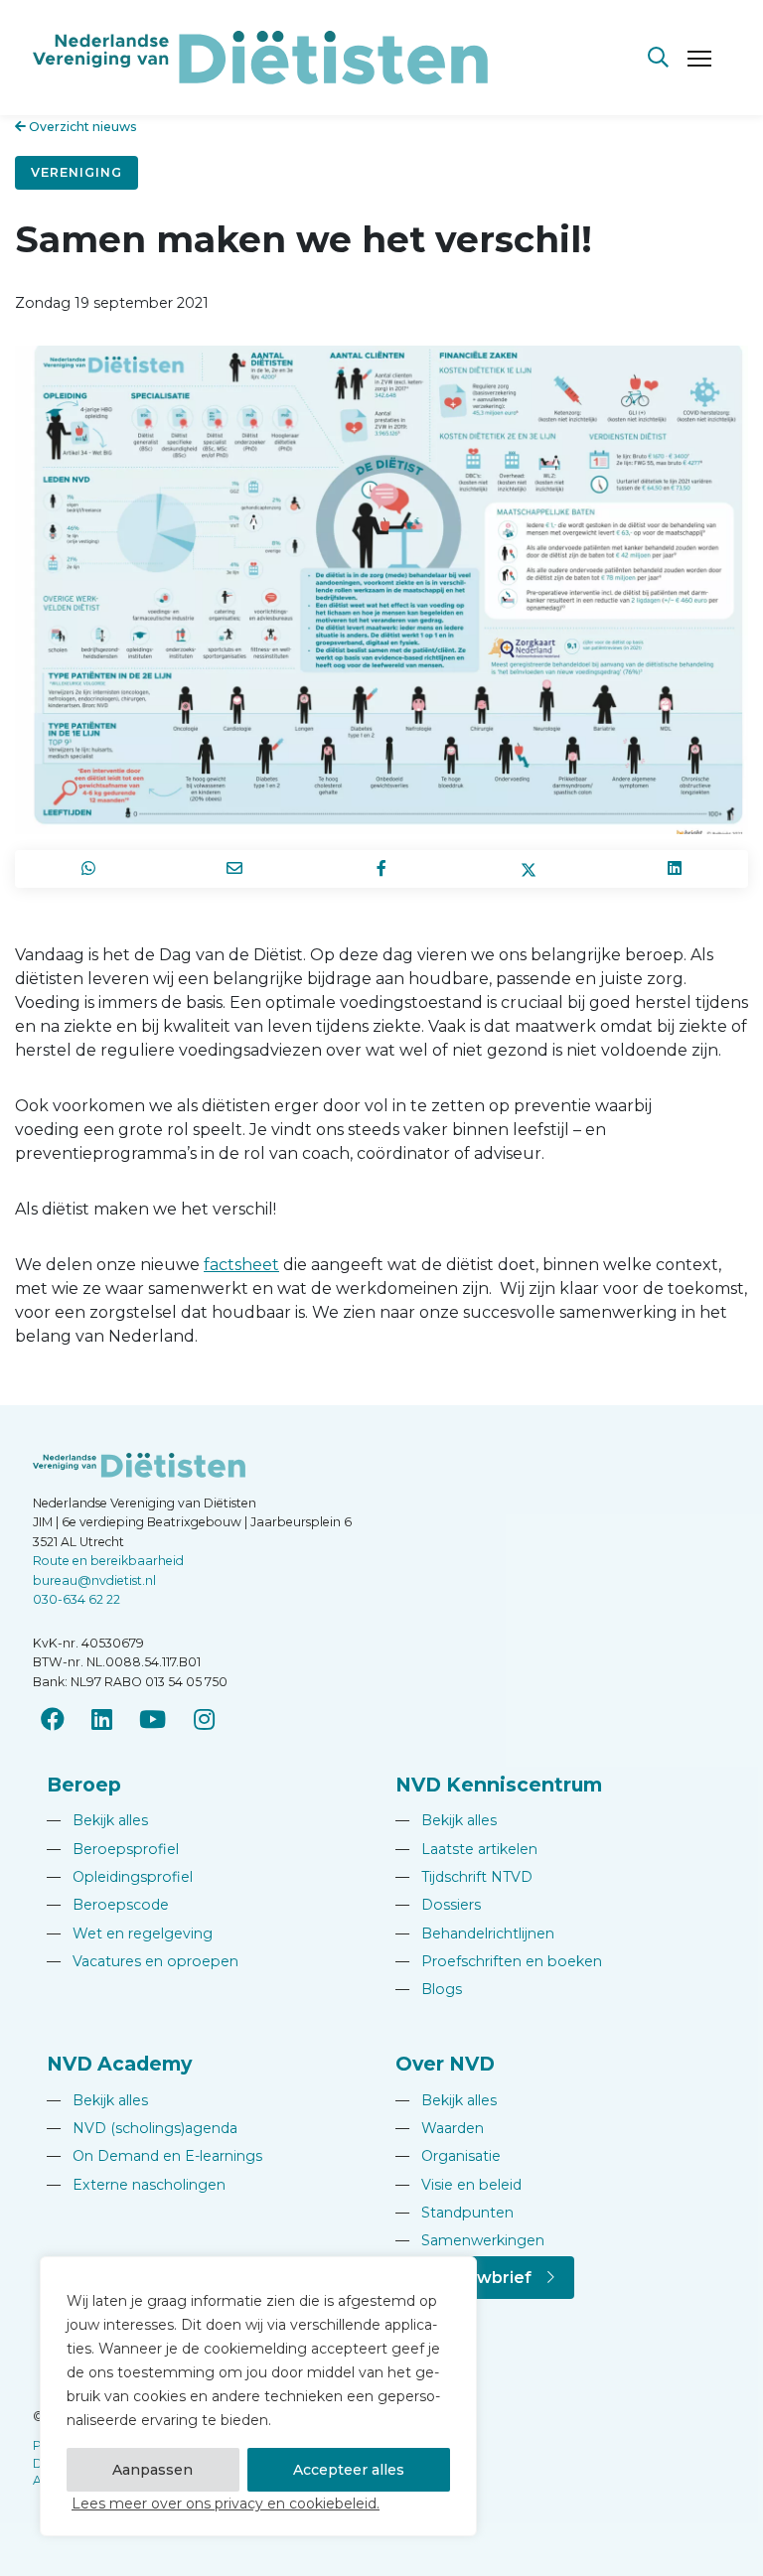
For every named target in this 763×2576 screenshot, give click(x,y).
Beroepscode (108, 1905)
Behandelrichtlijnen (475, 1933)
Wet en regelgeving (130, 1933)
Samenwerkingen (470, 2240)
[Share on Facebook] (381, 869)
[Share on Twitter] (529, 869)
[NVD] (260, 56)
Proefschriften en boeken (499, 1961)
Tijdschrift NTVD (464, 1877)
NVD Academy (119, 2064)
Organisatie (448, 2156)
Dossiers (438, 1905)
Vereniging (76, 172)
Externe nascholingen (136, 2185)
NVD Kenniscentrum (499, 1785)
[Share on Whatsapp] (88, 869)
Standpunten (455, 2213)
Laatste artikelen (466, 1849)
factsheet (241, 1265)
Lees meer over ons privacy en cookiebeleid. (226, 2504)
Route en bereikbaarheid (108, 1561)
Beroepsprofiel (113, 1849)
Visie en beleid (458, 2185)
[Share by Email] (235, 869)
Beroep (84, 1785)
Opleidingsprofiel (120, 1877)
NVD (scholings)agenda (142, 2128)
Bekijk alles (97, 1820)
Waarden (440, 2128)
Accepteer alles (349, 2470)
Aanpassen (153, 2470)
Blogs (429, 1989)
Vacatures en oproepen (143, 1961)
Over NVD (445, 2064)
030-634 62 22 (76, 1599)
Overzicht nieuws (81, 127)
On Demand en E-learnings (154, 2156)
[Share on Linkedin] (675, 869)
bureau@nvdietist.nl (94, 1580)
